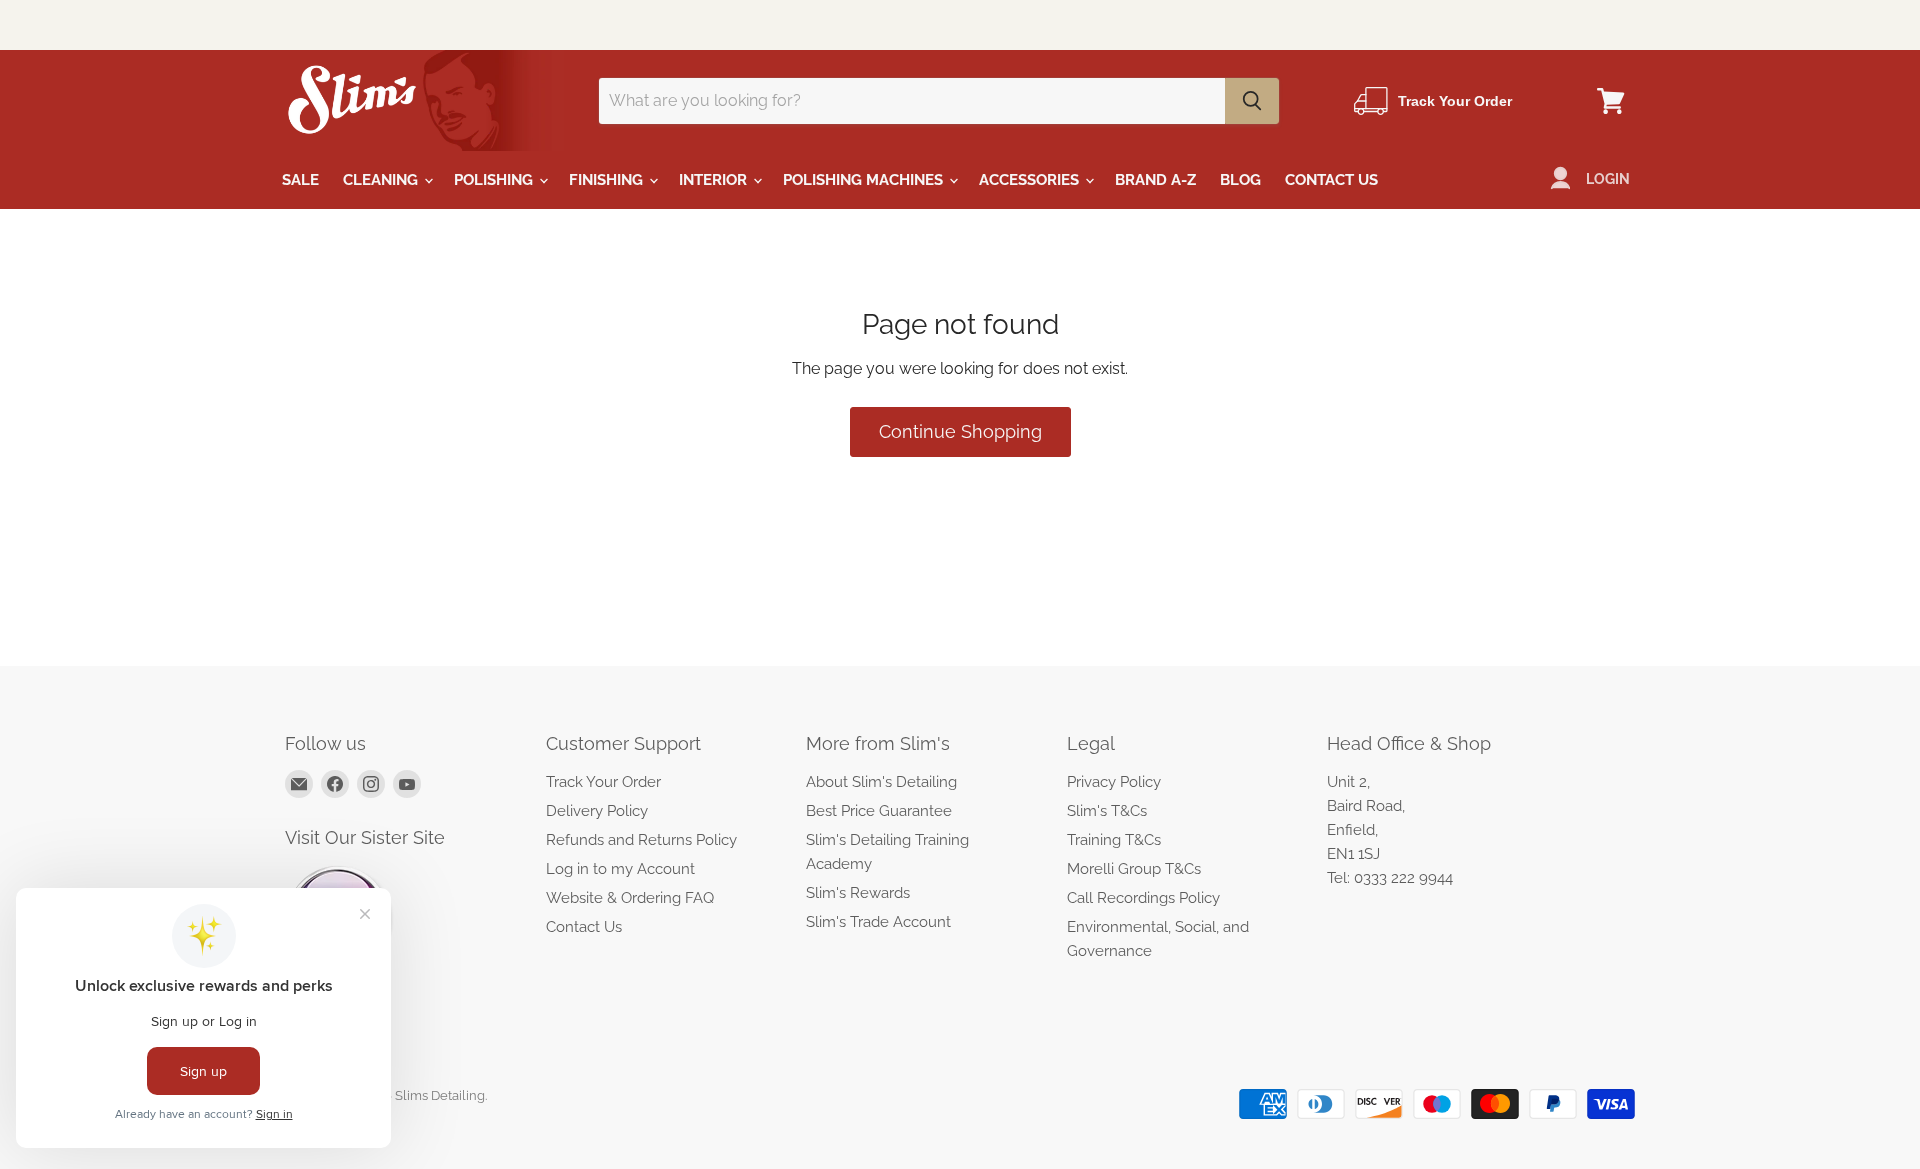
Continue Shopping (960, 431)
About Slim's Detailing (881, 782)
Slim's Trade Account (878, 922)
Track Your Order (603, 782)
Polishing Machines (865, 180)
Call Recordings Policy (1143, 898)
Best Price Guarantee (879, 811)
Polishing (495, 180)
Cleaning (382, 180)
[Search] (1252, 101)
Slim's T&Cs (1107, 811)
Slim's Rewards (858, 893)
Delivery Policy (597, 811)
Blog (1240, 180)
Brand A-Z (1155, 180)
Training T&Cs (1114, 840)
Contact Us (1331, 180)
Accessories (1031, 180)
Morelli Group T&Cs (1134, 869)
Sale (300, 180)
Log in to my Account (620, 869)
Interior (715, 180)
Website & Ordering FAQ (630, 898)
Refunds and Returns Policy (641, 840)
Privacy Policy (1114, 782)
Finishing (608, 180)
